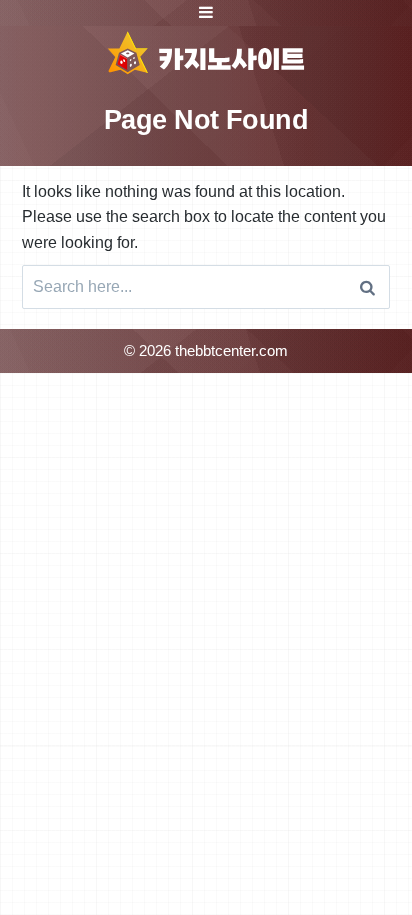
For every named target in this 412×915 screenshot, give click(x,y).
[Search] (367, 287)
